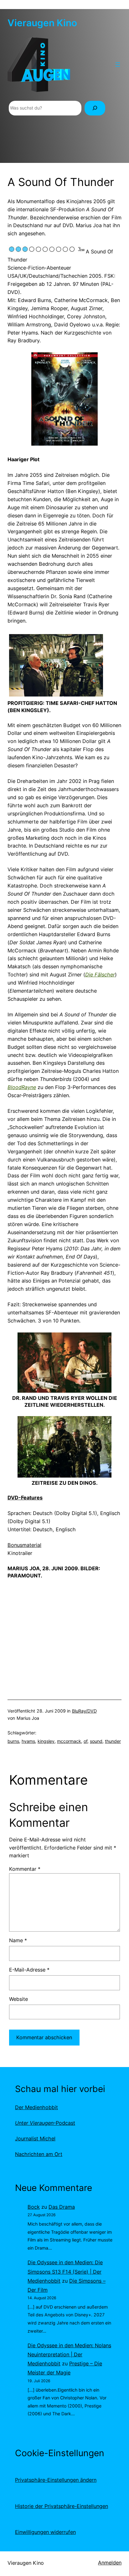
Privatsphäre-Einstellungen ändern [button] (56, 2480)
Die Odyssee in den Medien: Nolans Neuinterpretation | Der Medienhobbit (69, 2354)
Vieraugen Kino (42, 23)
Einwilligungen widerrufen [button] (45, 2532)
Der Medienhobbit (36, 2107)
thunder (113, 1741)
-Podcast (45, 2123)
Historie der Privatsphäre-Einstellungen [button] (62, 2506)
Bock (34, 2207)
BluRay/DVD (84, 1711)
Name (18, 1940)
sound (96, 1741)
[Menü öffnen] (118, 65)
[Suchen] (95, 108)
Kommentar (25, 1869)
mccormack (69, 1741)
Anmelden (110, 2563)
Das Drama (62, 2207)
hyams (28, 1741)
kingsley (46, 1741)
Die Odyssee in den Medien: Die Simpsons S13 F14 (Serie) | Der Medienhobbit (65, 2271)
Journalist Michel (35, 2139)
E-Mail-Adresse (29, 1970)
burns (13, 1741)
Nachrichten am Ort (39, 2154)
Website (18, 1999)
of (85, 1741)
